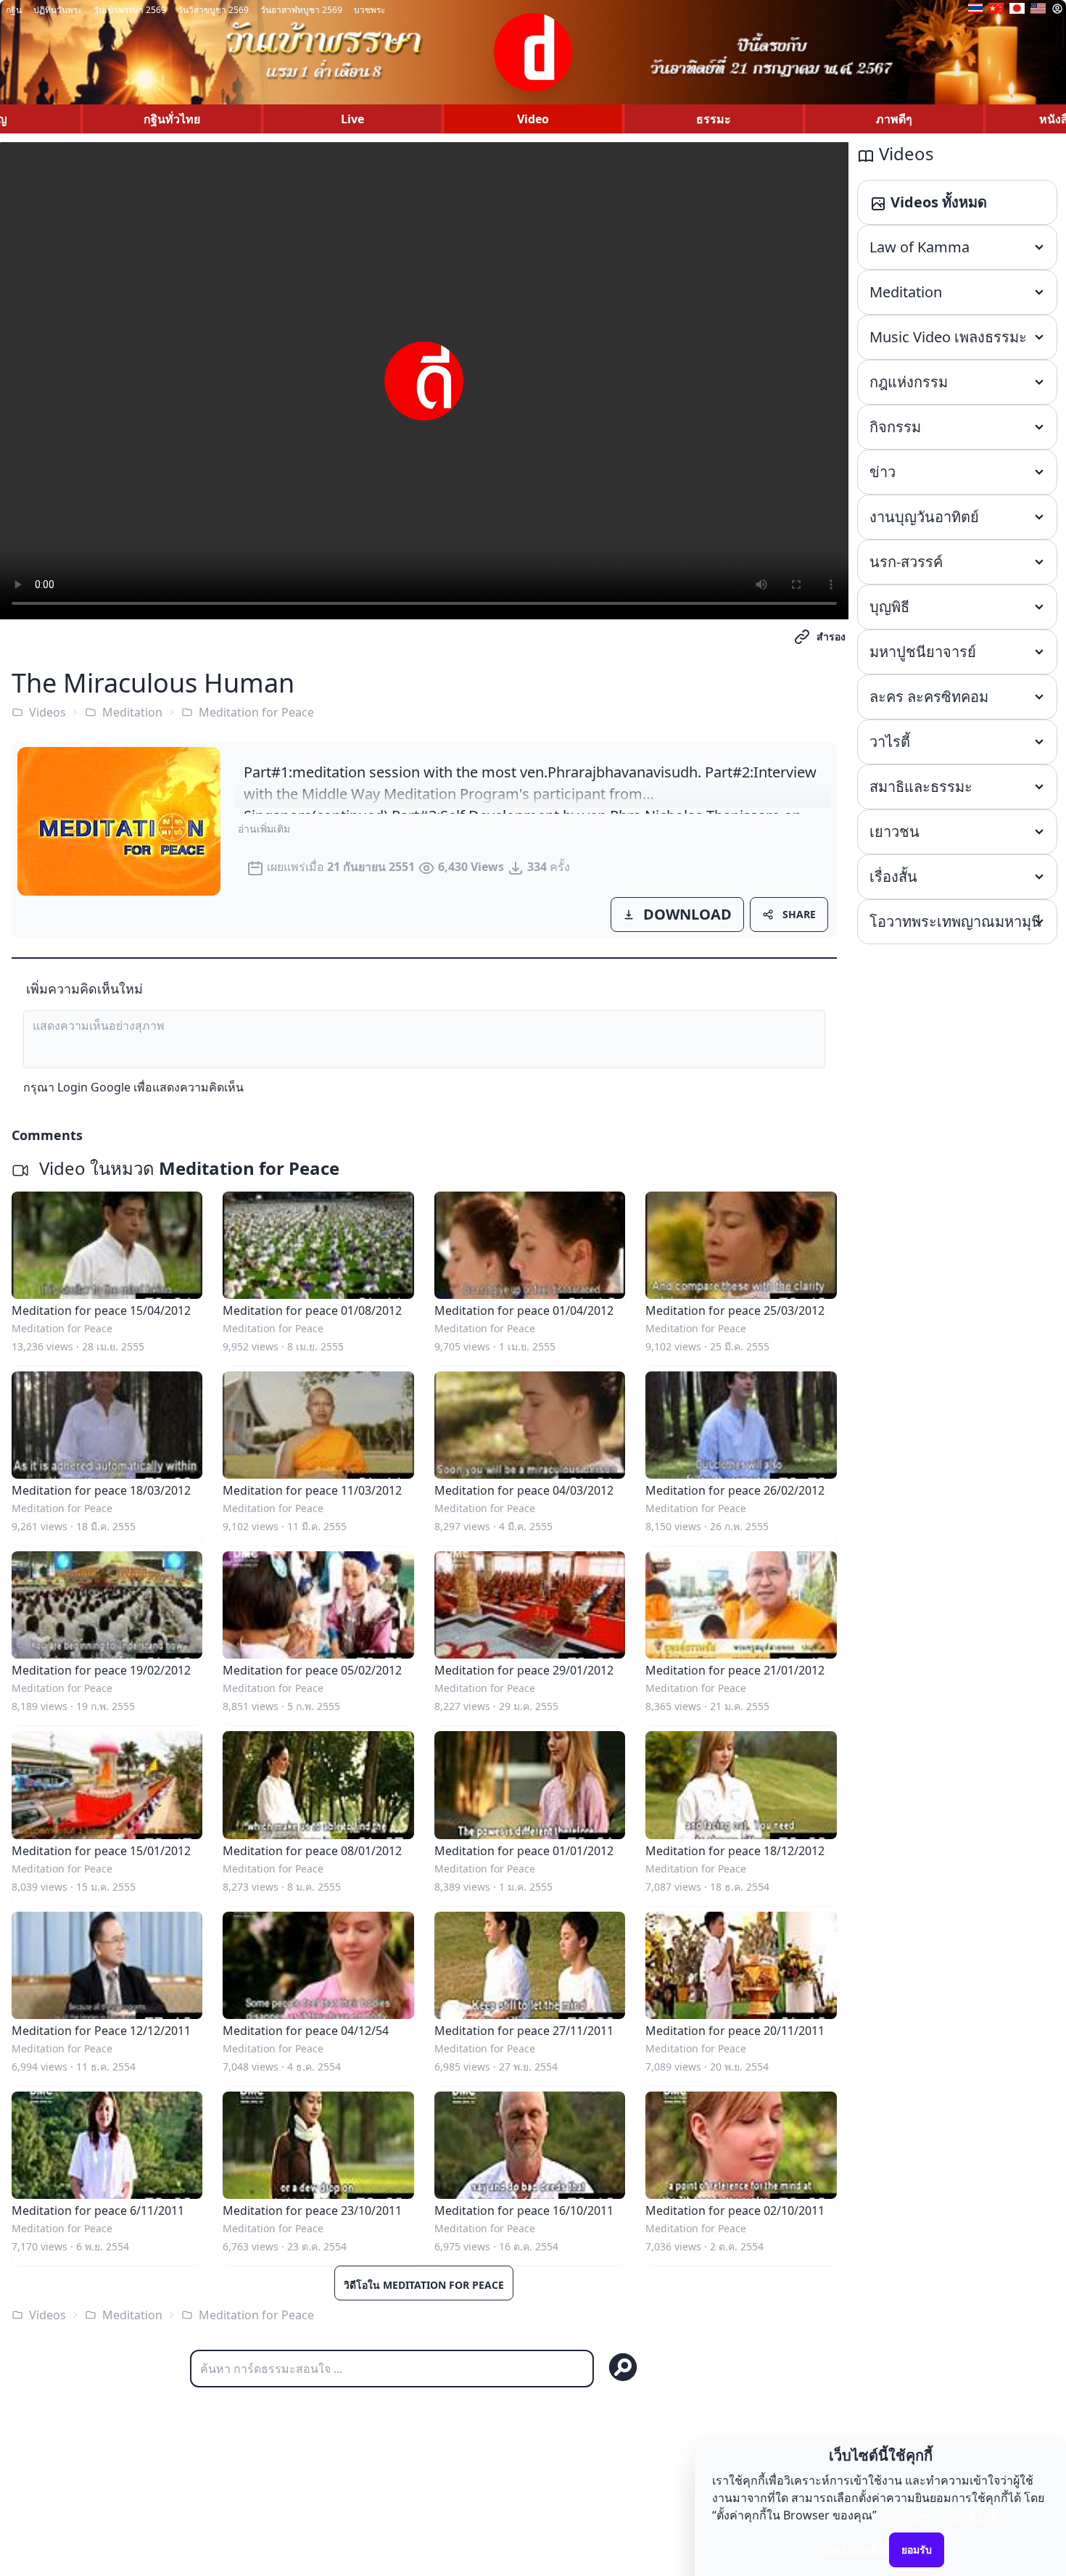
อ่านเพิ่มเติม (264, 829)
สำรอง (831, 636)
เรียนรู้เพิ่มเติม (851, 2549)
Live (352, 119)
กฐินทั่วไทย (172, 119)
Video (533, 119)
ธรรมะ (714, 119)
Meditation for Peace (256, 712)
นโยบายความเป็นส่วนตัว (942, 2515)
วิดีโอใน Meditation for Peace (424, 2285)
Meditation (132, 712)
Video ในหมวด (187, 1168)
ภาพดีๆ (894, 119)
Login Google (94, 1087)
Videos (47, 712)
